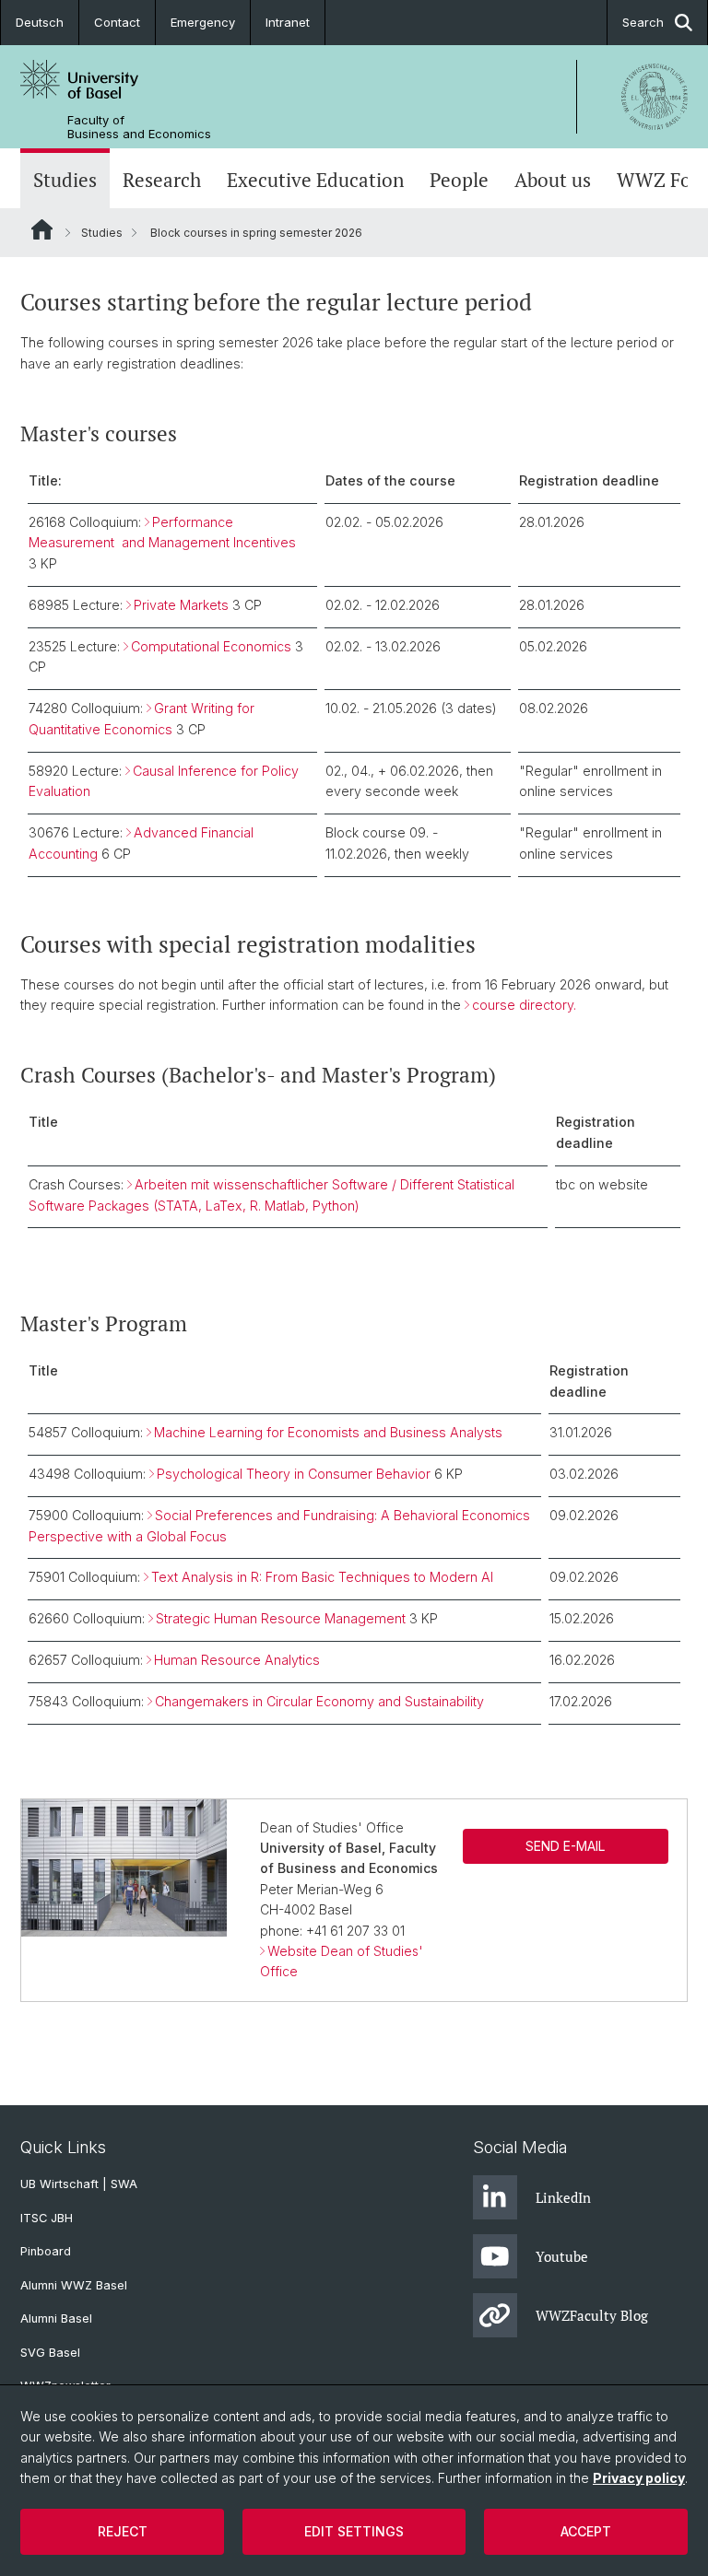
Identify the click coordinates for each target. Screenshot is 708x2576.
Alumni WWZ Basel (74, 2285)
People (459, 180)
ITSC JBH (47, 2218)
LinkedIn (563, 2197)
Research (162, 180)
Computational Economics (211, 646)
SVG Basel (50, 2353)
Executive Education (315, 180)
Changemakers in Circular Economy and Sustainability (319, 1701)
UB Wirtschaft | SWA (79, 2184)
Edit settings (354, 2531)
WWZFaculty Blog (592, 2315)
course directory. (524, 1005)
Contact (117, 22)
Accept (586, 2531)
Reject (123, 2531)
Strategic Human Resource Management (281, 1618)
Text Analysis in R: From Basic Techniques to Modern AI (322, 1577)
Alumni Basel (56, 2318)
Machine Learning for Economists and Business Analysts (328, 1432)
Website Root (42, 229)
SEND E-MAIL (565, 1846)
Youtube (562, 2256)
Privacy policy (639, 2478)
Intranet (288, 22)
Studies (65, 180)
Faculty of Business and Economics (139, 127)
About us (553, 180)
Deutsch (40, 22)
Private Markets (181, 605)
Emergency (203, 22)
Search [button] (643, 22)
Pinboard (46, 2251)
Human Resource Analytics (237, 1660)
